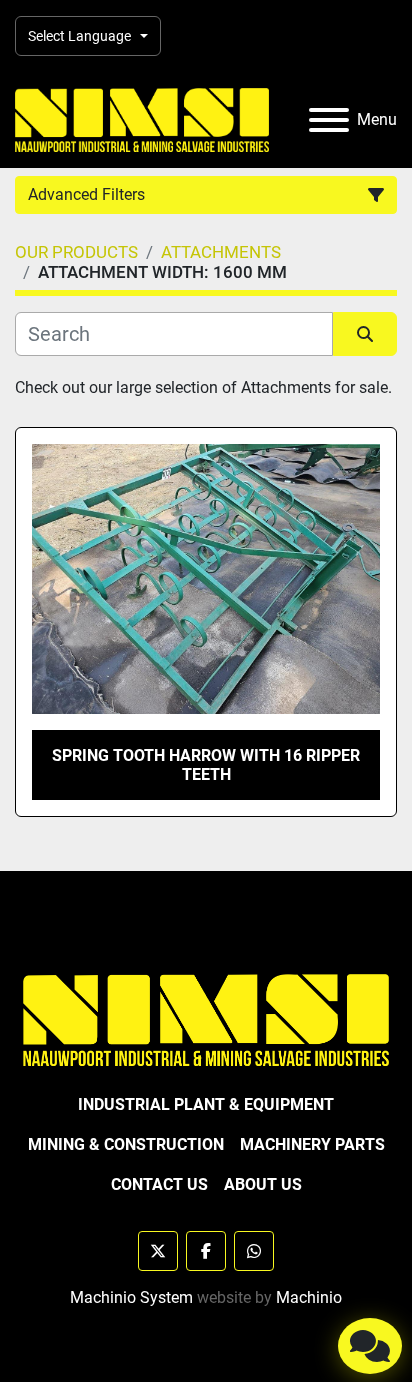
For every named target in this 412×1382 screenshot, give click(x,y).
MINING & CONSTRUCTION (126, 1144)
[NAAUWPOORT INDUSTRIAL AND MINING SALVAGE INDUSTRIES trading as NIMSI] (206, 1019)
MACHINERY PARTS (312, 1144)
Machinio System (131, 1297)
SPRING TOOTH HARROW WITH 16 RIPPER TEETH (206, 765)
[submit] (365, 334)
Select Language (79, 36)
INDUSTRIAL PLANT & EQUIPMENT (206, 1104)
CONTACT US (159, 1184)
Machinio (309, 1297)
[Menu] (329, 120)
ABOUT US (263, 1184)
